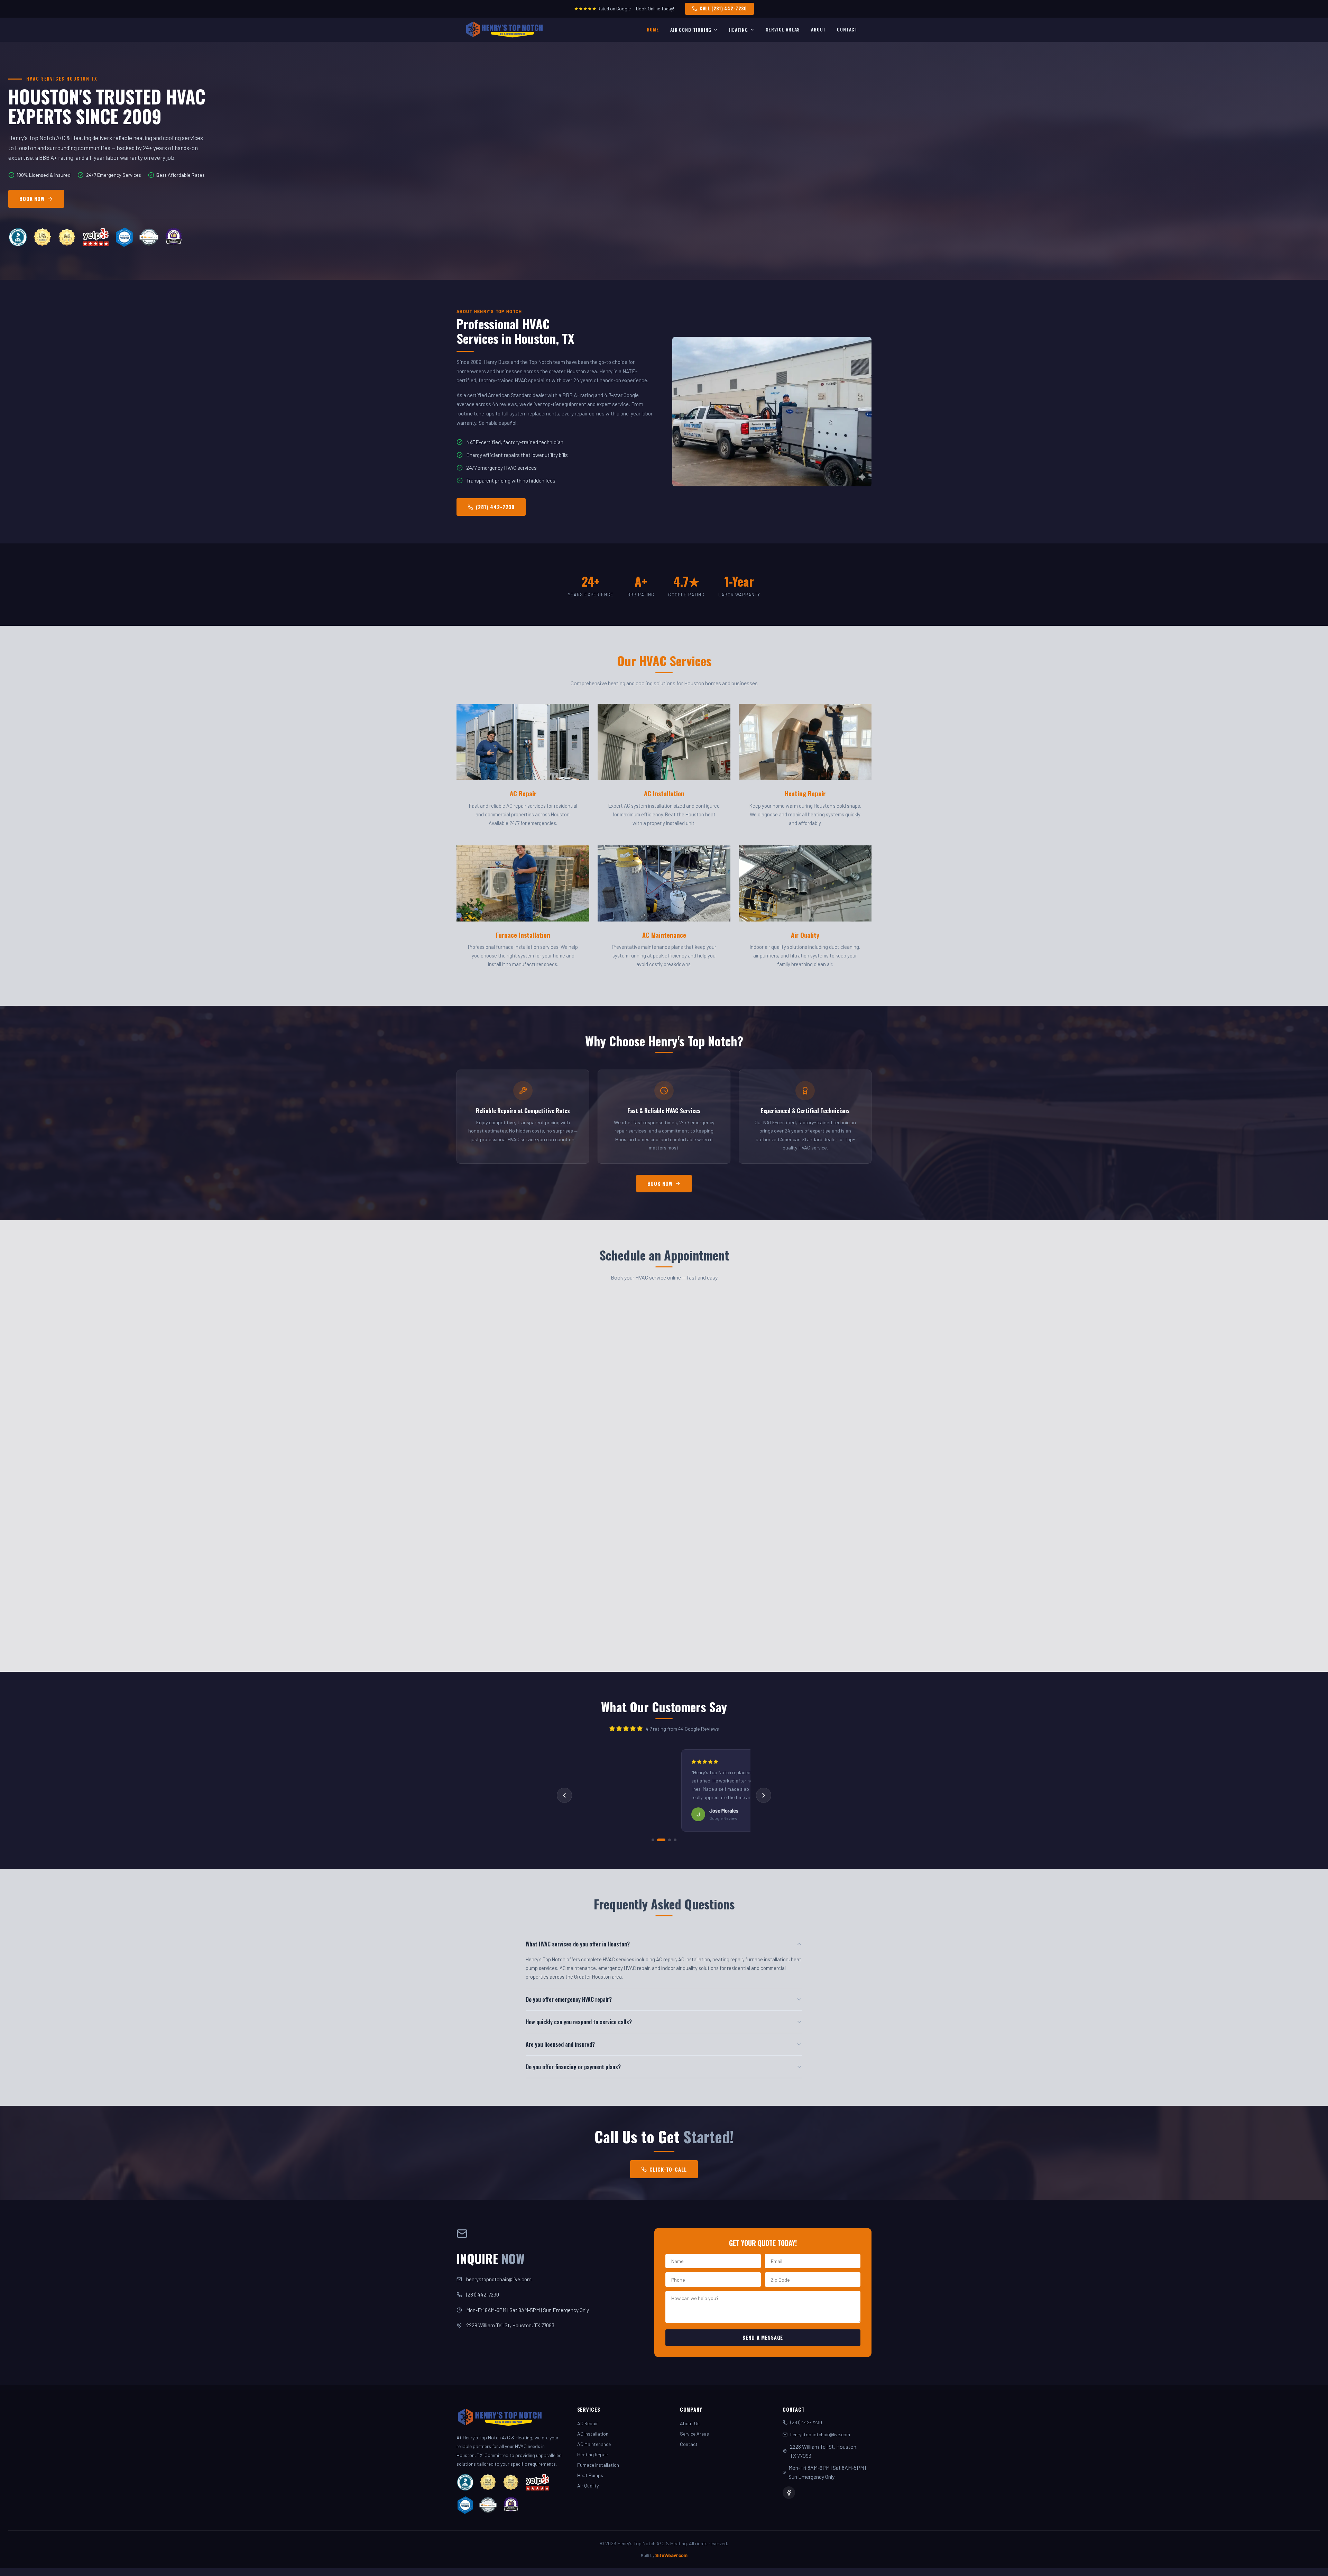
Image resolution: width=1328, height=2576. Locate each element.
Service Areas (783, 29)
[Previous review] (564, 1795)
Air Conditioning (691, 30)
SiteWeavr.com (671, 2555)
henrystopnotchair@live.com (499, 2279)
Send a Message (763, 2337)
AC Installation (593, 2434)
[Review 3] (670, 1840)
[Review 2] (661, 1840)
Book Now (660, 1184)
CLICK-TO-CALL (668, 2169)
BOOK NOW (32, 199)
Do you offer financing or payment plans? (573, 2067)
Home (653, 29)
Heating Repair (593, 2454)
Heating (739, 30)
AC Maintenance (594, 2444)
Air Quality (588, 2486)
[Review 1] (653, 1840)
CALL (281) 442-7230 (723, 8)
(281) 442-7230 (495, 507)
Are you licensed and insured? (560, 2044)
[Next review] (764, 1795)
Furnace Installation (598, 2465)
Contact (847, 29)
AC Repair (588, 2423)
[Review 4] (675, 1840)
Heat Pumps (590, 2475)
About (818, 29)
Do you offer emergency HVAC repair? (569, 1999)
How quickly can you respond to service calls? (579, 2022)
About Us (690, 2423)
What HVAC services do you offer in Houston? (578, 1944)
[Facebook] (789, 2493)
